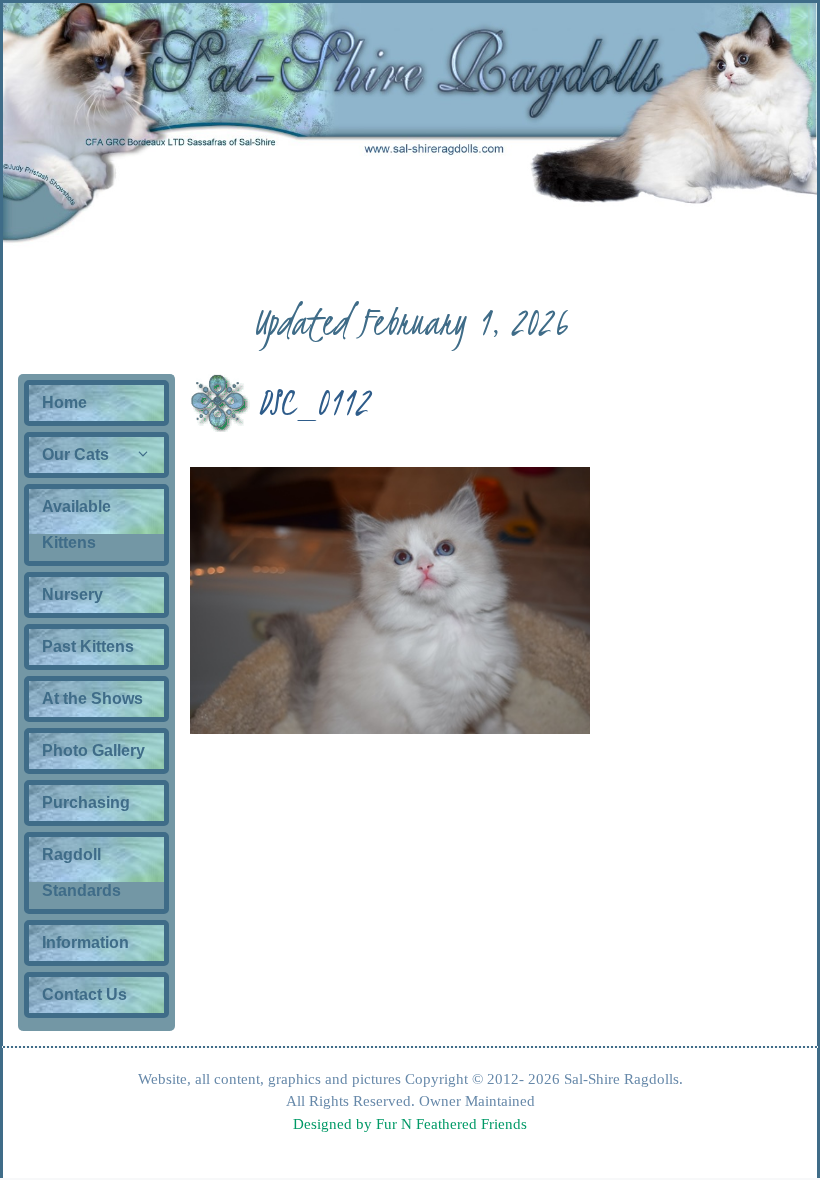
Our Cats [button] (75, 454)
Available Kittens (76, 524)
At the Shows (92, 698)
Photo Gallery (93, 750)
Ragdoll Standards (81, 872)
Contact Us (84, 994)
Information (85, 942)
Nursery (72, 594)
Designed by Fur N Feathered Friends (410, 1124)
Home (64, 402)
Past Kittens (88, 646)
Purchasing (86, 802)
